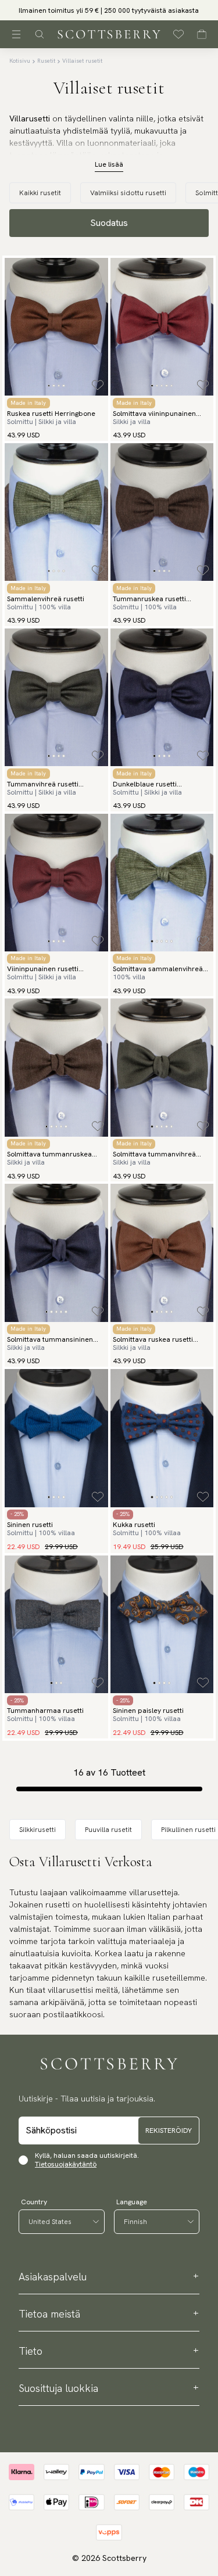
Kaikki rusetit (40, 193)
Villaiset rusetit (82, 61)
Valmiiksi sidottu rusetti (128, 193)
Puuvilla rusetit (108, 1830)
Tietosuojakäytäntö (66, 2164)
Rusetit (46, 61)
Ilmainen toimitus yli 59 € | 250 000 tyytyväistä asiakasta (109, 10)
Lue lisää (109, 164)
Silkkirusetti (37, 1830)
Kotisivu (20, 61)
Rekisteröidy (169, 2131)
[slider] (109, 10)
